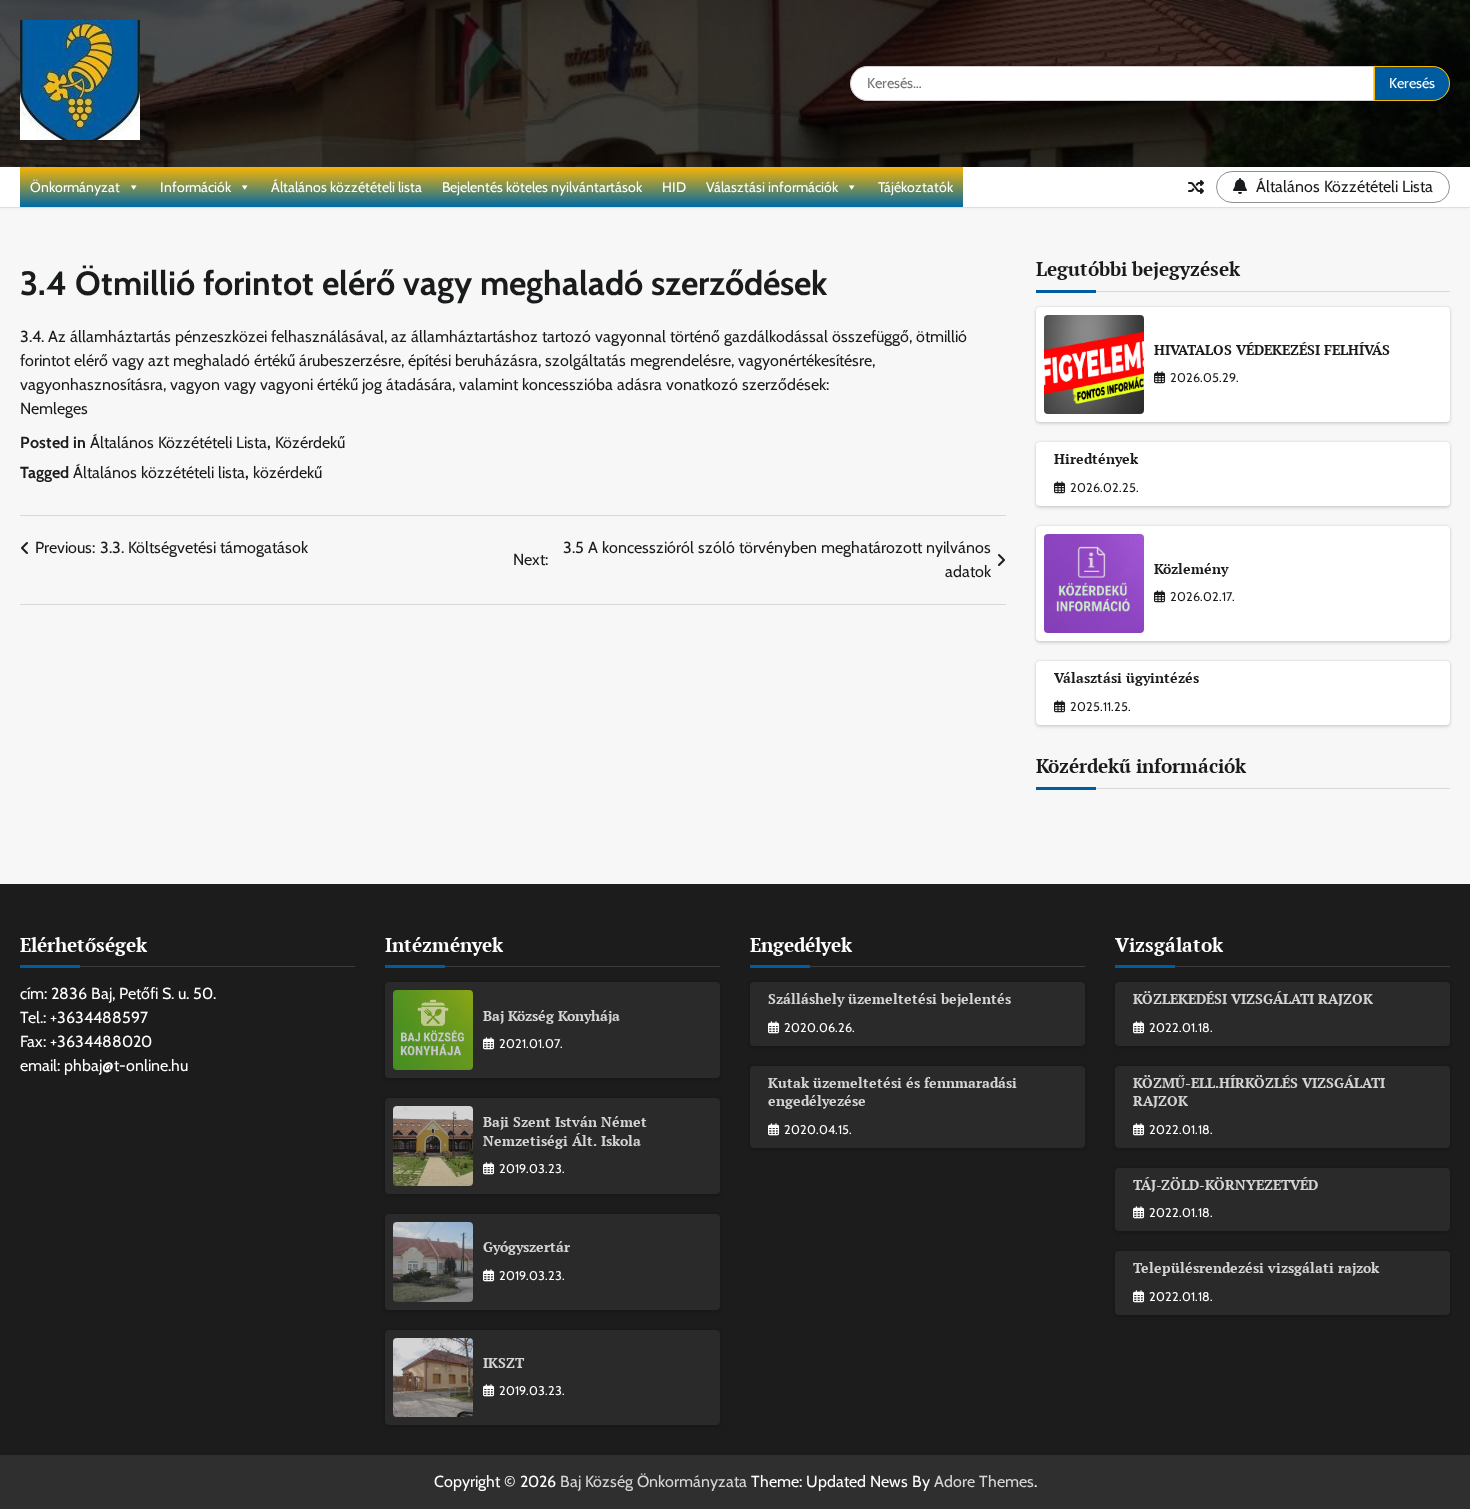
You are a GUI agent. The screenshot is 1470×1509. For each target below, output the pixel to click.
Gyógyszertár (526, 1246)
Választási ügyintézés (1126, 677)
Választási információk (772, 187)
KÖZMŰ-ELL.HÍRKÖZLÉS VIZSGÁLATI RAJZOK (1259, 1092)
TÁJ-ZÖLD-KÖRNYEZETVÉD (1225, 1184)
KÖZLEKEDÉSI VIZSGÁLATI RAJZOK (1253, 998)
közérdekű (287, 472)
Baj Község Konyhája (551, 1015)
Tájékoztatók (915, 187)
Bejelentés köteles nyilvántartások (542, 187)
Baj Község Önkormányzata (653, 1481)
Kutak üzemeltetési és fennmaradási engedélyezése (892, 1092)
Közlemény (1191, 568)
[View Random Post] (1196, 187)
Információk (195, 187)
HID (674, 187)
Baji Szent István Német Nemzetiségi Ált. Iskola (565, 1131)
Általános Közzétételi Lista (178, 442)
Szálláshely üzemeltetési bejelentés (889, 998)
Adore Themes (984, 1481)
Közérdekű (310, 442)
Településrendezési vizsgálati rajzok (1256, 1267)
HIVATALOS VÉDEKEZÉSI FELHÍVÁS (1272, 349)
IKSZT (503, 1362)
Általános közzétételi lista (346, 187)
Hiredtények (1096, 458)
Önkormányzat (75, 187)
